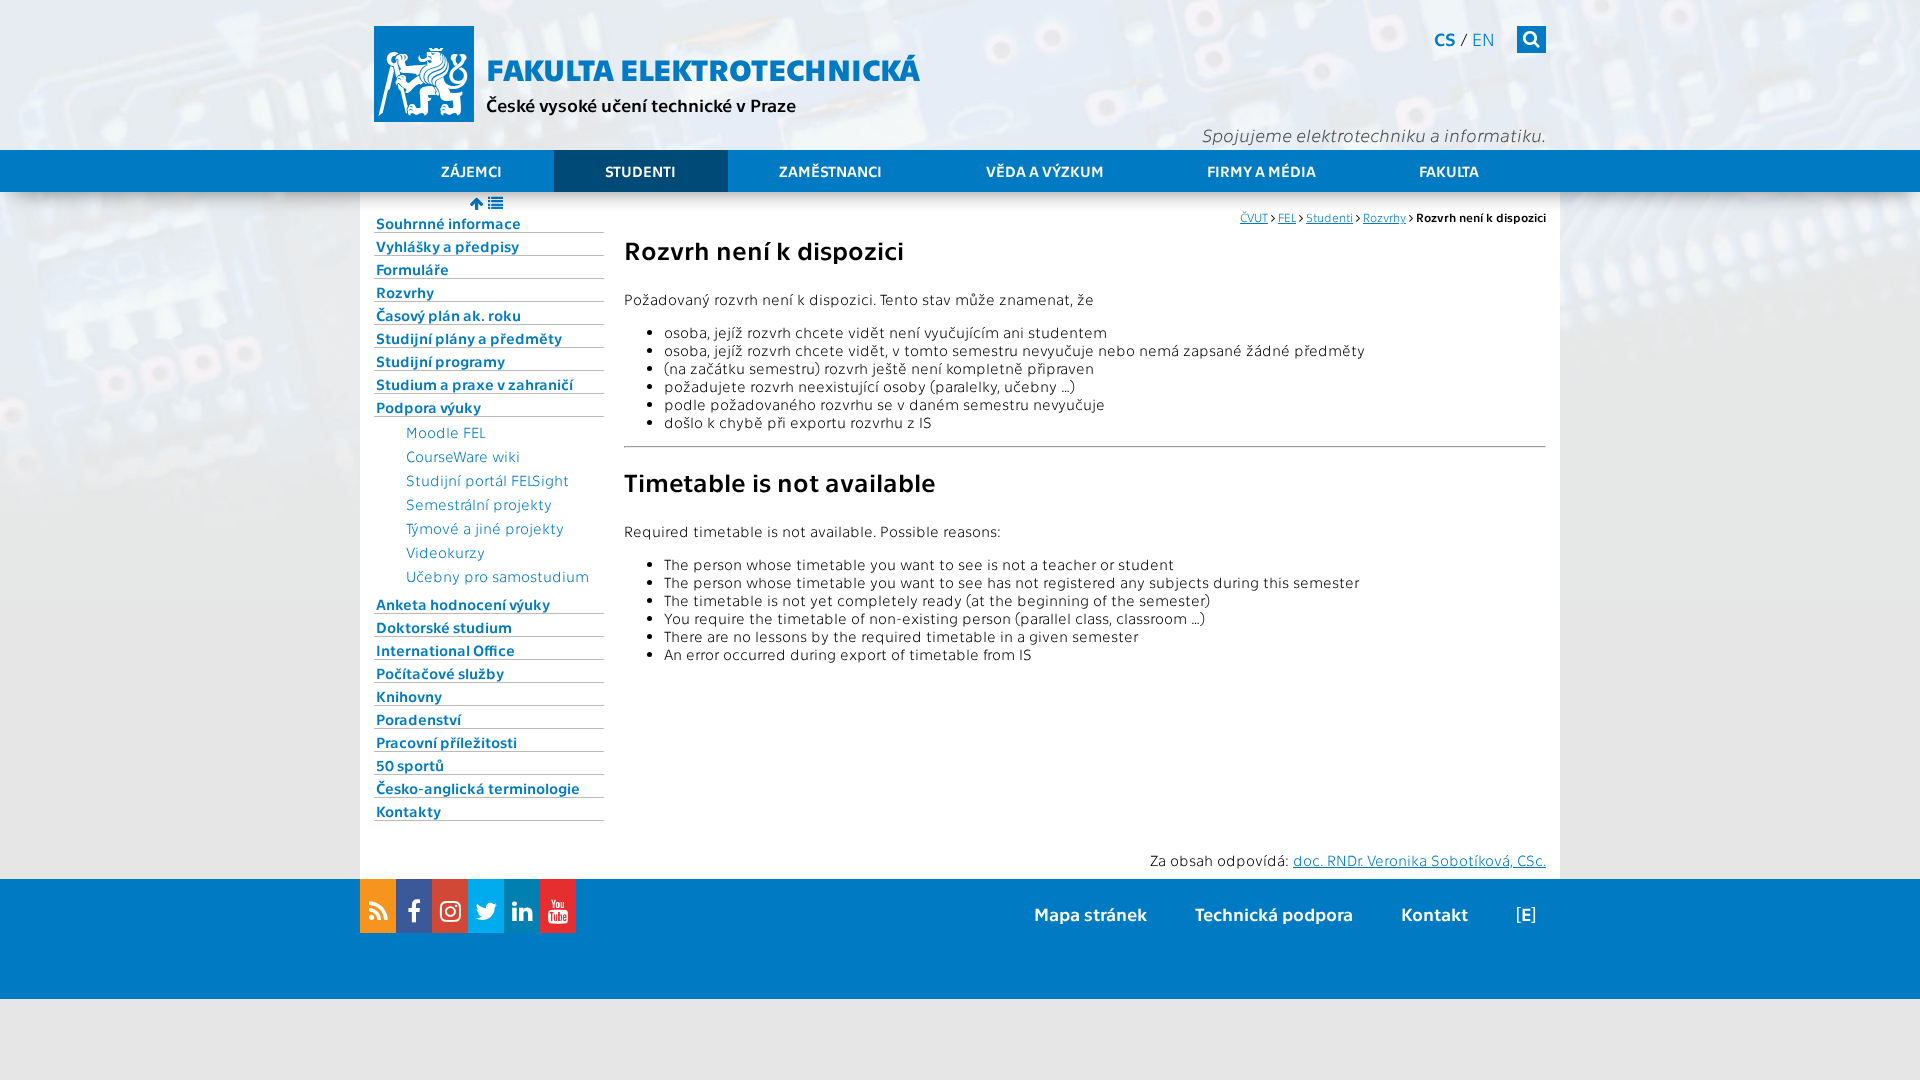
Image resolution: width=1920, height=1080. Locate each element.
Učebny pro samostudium (497, 576)
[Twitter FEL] (486, 906)
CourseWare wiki (463, 456)
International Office (445, 650)
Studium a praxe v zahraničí (474, 384)
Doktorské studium (444, 627)
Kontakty (408, 811)
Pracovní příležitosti (446, 742)
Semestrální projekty (479, 504)
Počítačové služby (440, 673)
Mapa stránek (1090, 913)
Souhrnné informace (448, 223)
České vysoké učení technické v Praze (641, 104)
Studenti (640, 171)
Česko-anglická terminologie (478, 788)
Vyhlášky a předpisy (447, 246)
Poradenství (418, 719)
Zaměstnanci (830, 171)
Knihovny (409, 696)
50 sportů (410, 765)
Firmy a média (1261, 171)
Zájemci (471, 171)
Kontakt (1434, 913)
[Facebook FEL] (414, 906)
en (1483, 38)
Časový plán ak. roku (448, 315)
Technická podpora (1274, 913)
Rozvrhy (405, 292)
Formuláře (412, 269)
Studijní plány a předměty (469, 338)
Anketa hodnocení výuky (463, 604)
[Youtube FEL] (558, 906)
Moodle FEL (445, 432)
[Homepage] (424, 74)
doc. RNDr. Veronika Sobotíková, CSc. (1419, 860)
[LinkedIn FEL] (522, 906)
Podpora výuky (428, 407)
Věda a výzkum (1045, 171)
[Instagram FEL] (450, 906)
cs (1445, 38)
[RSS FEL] (378, 906)
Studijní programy (440, 361)
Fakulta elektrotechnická (703, 68)
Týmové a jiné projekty (485, 528)
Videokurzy (445, 552)
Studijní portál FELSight (487, 480)
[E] (1526, 913)
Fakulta (1449, 171)
